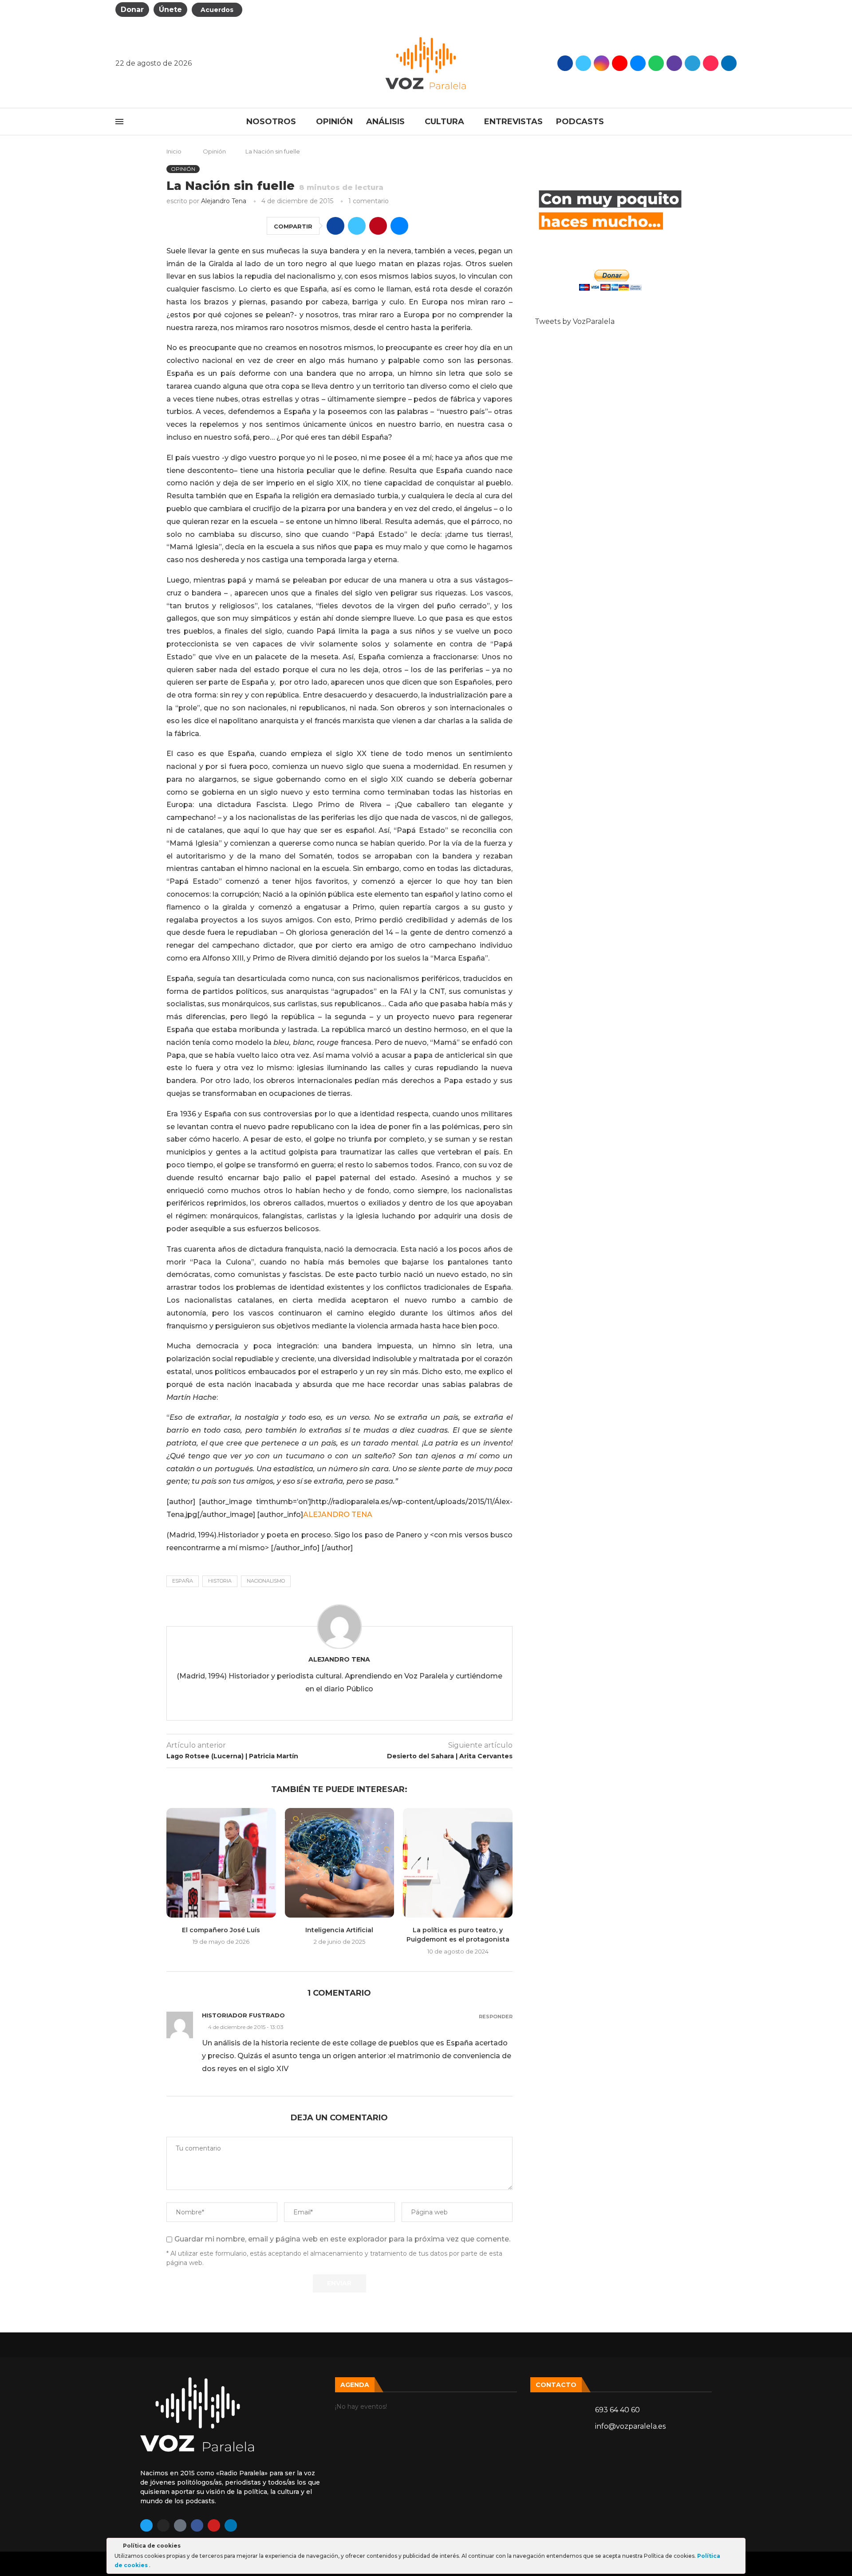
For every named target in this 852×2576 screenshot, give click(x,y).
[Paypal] (729, 63)
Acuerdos (217, 10)
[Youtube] (620, 63)
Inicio (174, 151)
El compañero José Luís (221, 1930)
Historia (220, 1581)
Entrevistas (513, 122)
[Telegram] (692, 63)
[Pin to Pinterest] (378, 226)
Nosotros (271, 122)
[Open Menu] (119, 122)
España (183, 1581)
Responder (496, 2017)
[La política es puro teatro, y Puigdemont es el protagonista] (458, 1863)
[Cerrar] (738, 2547)
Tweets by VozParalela (575, 321)
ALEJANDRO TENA (338, 1514)
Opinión (334, 122)
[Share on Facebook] (335, 226)
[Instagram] (602, 63)
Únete (170, 10)
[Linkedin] (231, 2525)
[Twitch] (674, 63)
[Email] (638, 63)
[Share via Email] (399, 226)
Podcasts (580, 122)
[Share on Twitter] (357, 226)
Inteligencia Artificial (339, 1930)
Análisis (385, 122)
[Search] (732, 122)
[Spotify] (656, 63)
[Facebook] (565, 63)
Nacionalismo (266, 1581)
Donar (132, 10)
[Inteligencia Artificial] (340, 1863)
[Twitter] (583, 63)
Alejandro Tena (224, 201)
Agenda (355, 2385)
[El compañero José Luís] (221, 1863)
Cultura (444, 122)
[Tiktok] (711, 63)
